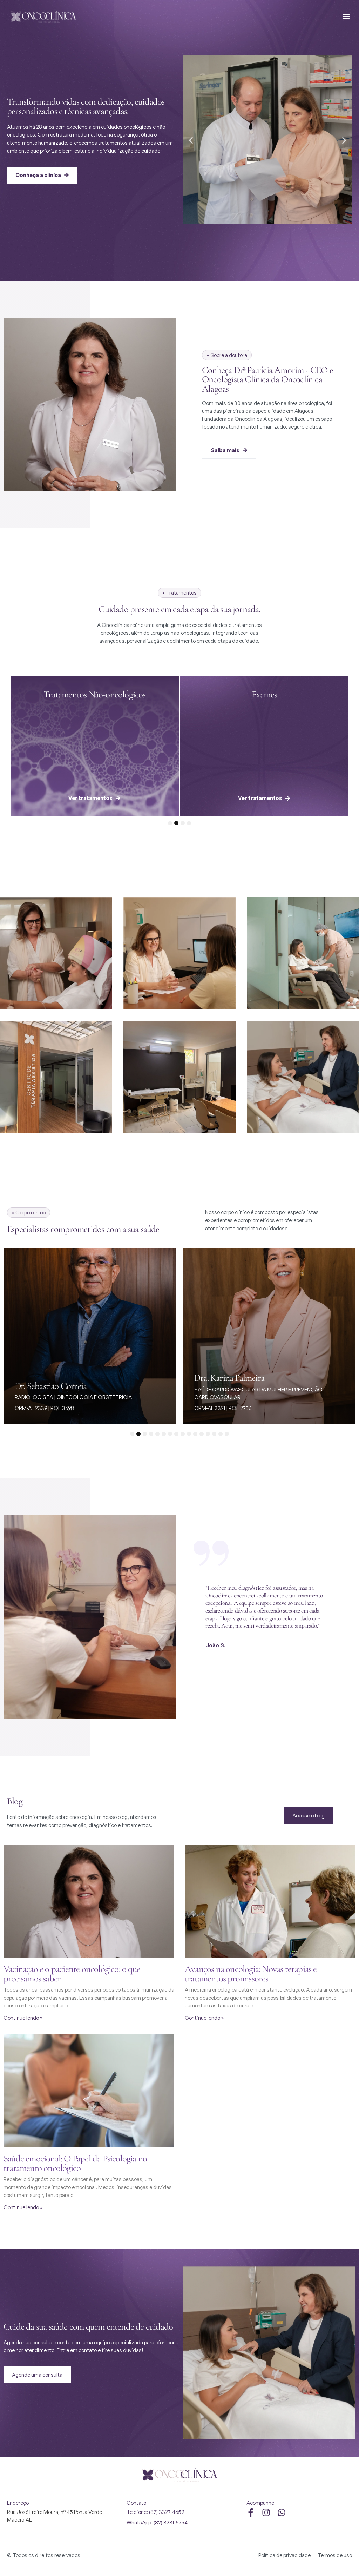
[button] (346, 17)
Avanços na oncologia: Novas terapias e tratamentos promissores (251, 1974)
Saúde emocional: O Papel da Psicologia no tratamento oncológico (75, 2163)
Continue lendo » (23, 2018)
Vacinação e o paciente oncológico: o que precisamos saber (72, 1974)
